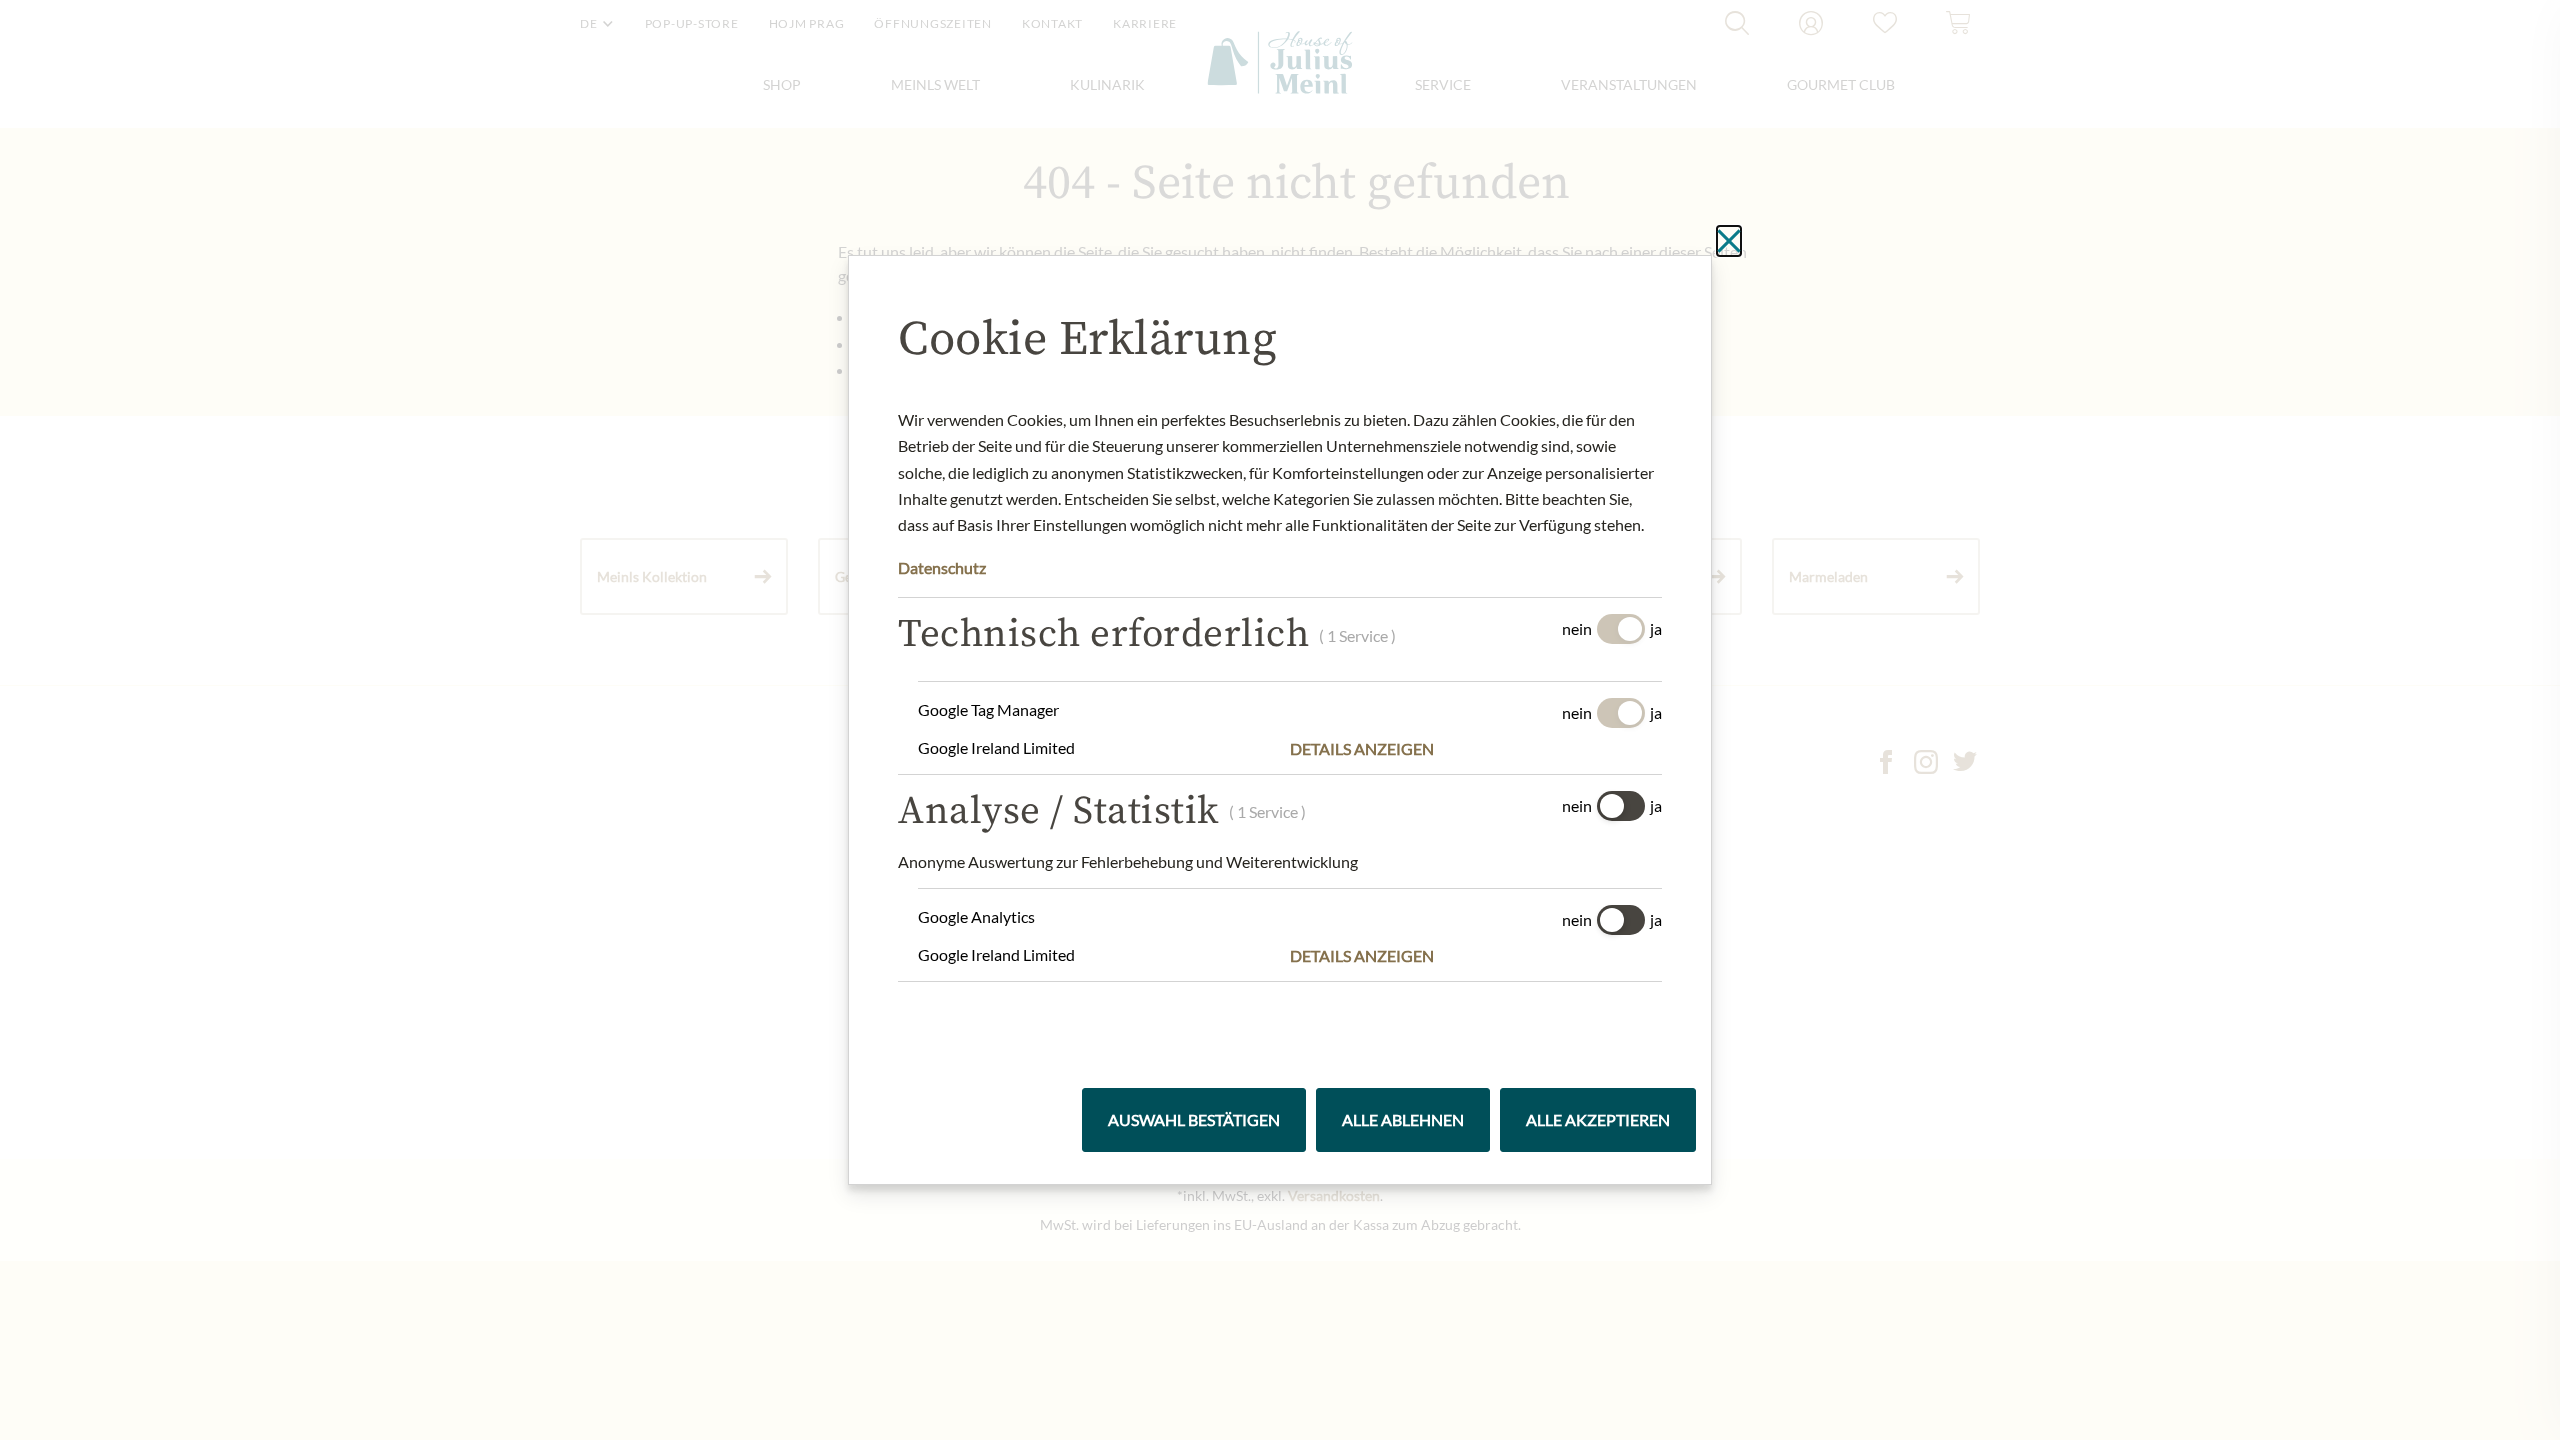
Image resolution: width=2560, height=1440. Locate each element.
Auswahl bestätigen (1194, 1119)
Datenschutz (942, 567)
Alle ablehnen (1403, 1119)
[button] (1476, 749)
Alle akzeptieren (1598, 1119)
